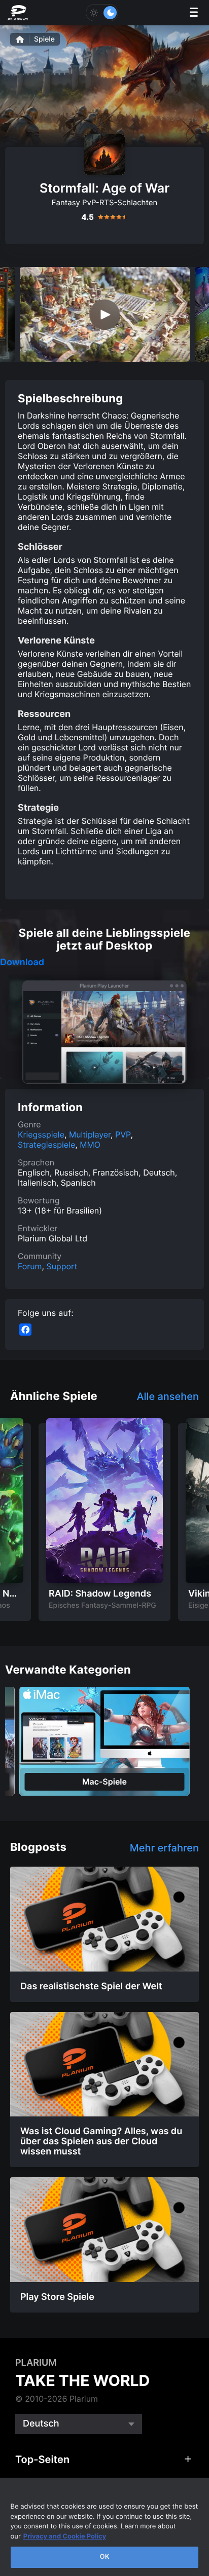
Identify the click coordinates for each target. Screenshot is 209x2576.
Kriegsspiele (41, 1134)
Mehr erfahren (164, 1848)
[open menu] (194, 13)
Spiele (44, 39)
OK (104, 2557)
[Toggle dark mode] (102, 13)
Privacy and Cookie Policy (65, 2536)
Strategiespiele (46, 1145)
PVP (123, 1134)
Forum (30, 1266)
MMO (90, 1145)
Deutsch (41, 2424)
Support (62, 1266)
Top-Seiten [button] (42, 2459)
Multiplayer (90, 1134)
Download (22, 963)
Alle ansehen (168, 1396)
